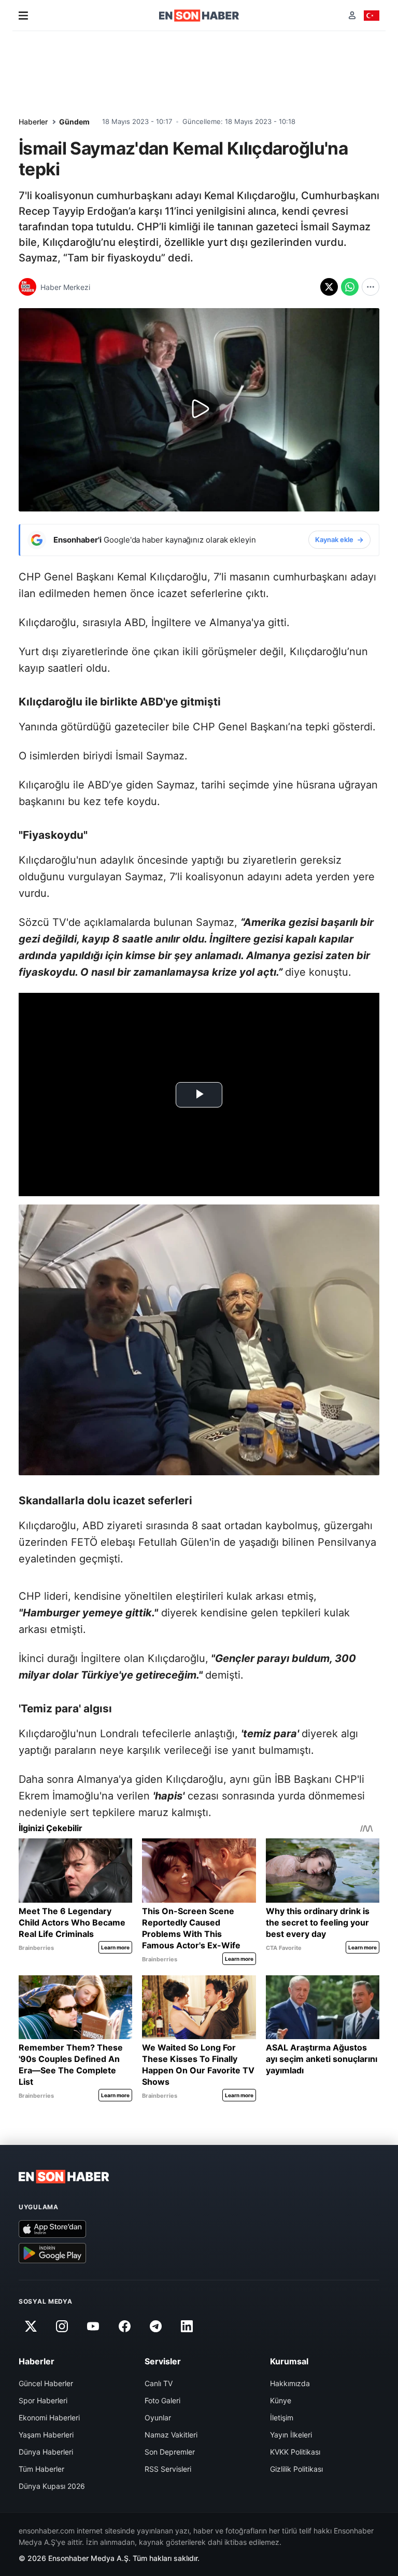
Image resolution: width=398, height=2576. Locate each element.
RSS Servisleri (168, 2469)
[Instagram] (62, 2326)
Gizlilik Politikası (296, 2469)
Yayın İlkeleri (291, 2435)
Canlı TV (159, 2383)
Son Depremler (170, 2452)
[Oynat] (199, 410)
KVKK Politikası (295, 2452)
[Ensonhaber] (199, 16)
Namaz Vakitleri (171, 2435)
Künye (281, 2400)
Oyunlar (158, 2418)
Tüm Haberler (41, 2469)
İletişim (282, 2418)
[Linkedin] (187, 2326)
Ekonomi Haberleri (49, 2418)
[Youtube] (93, 2326)
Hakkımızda (290, 2383)
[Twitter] (31, 2326)
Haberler (33, 122)
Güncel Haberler (46, 2383)
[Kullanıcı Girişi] (352, 15)
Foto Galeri (162, 2400)
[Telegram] (156, 2326)
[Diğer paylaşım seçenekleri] (371, 287)
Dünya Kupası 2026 (52, 2486)
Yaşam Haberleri (46, 2435)
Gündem (74, 122)
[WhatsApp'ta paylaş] (350, 287)
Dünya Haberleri (46, 2452)
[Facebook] (124, 2326)
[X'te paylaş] (329, 287)
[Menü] (23, 16)
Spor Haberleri (43, 2400)
